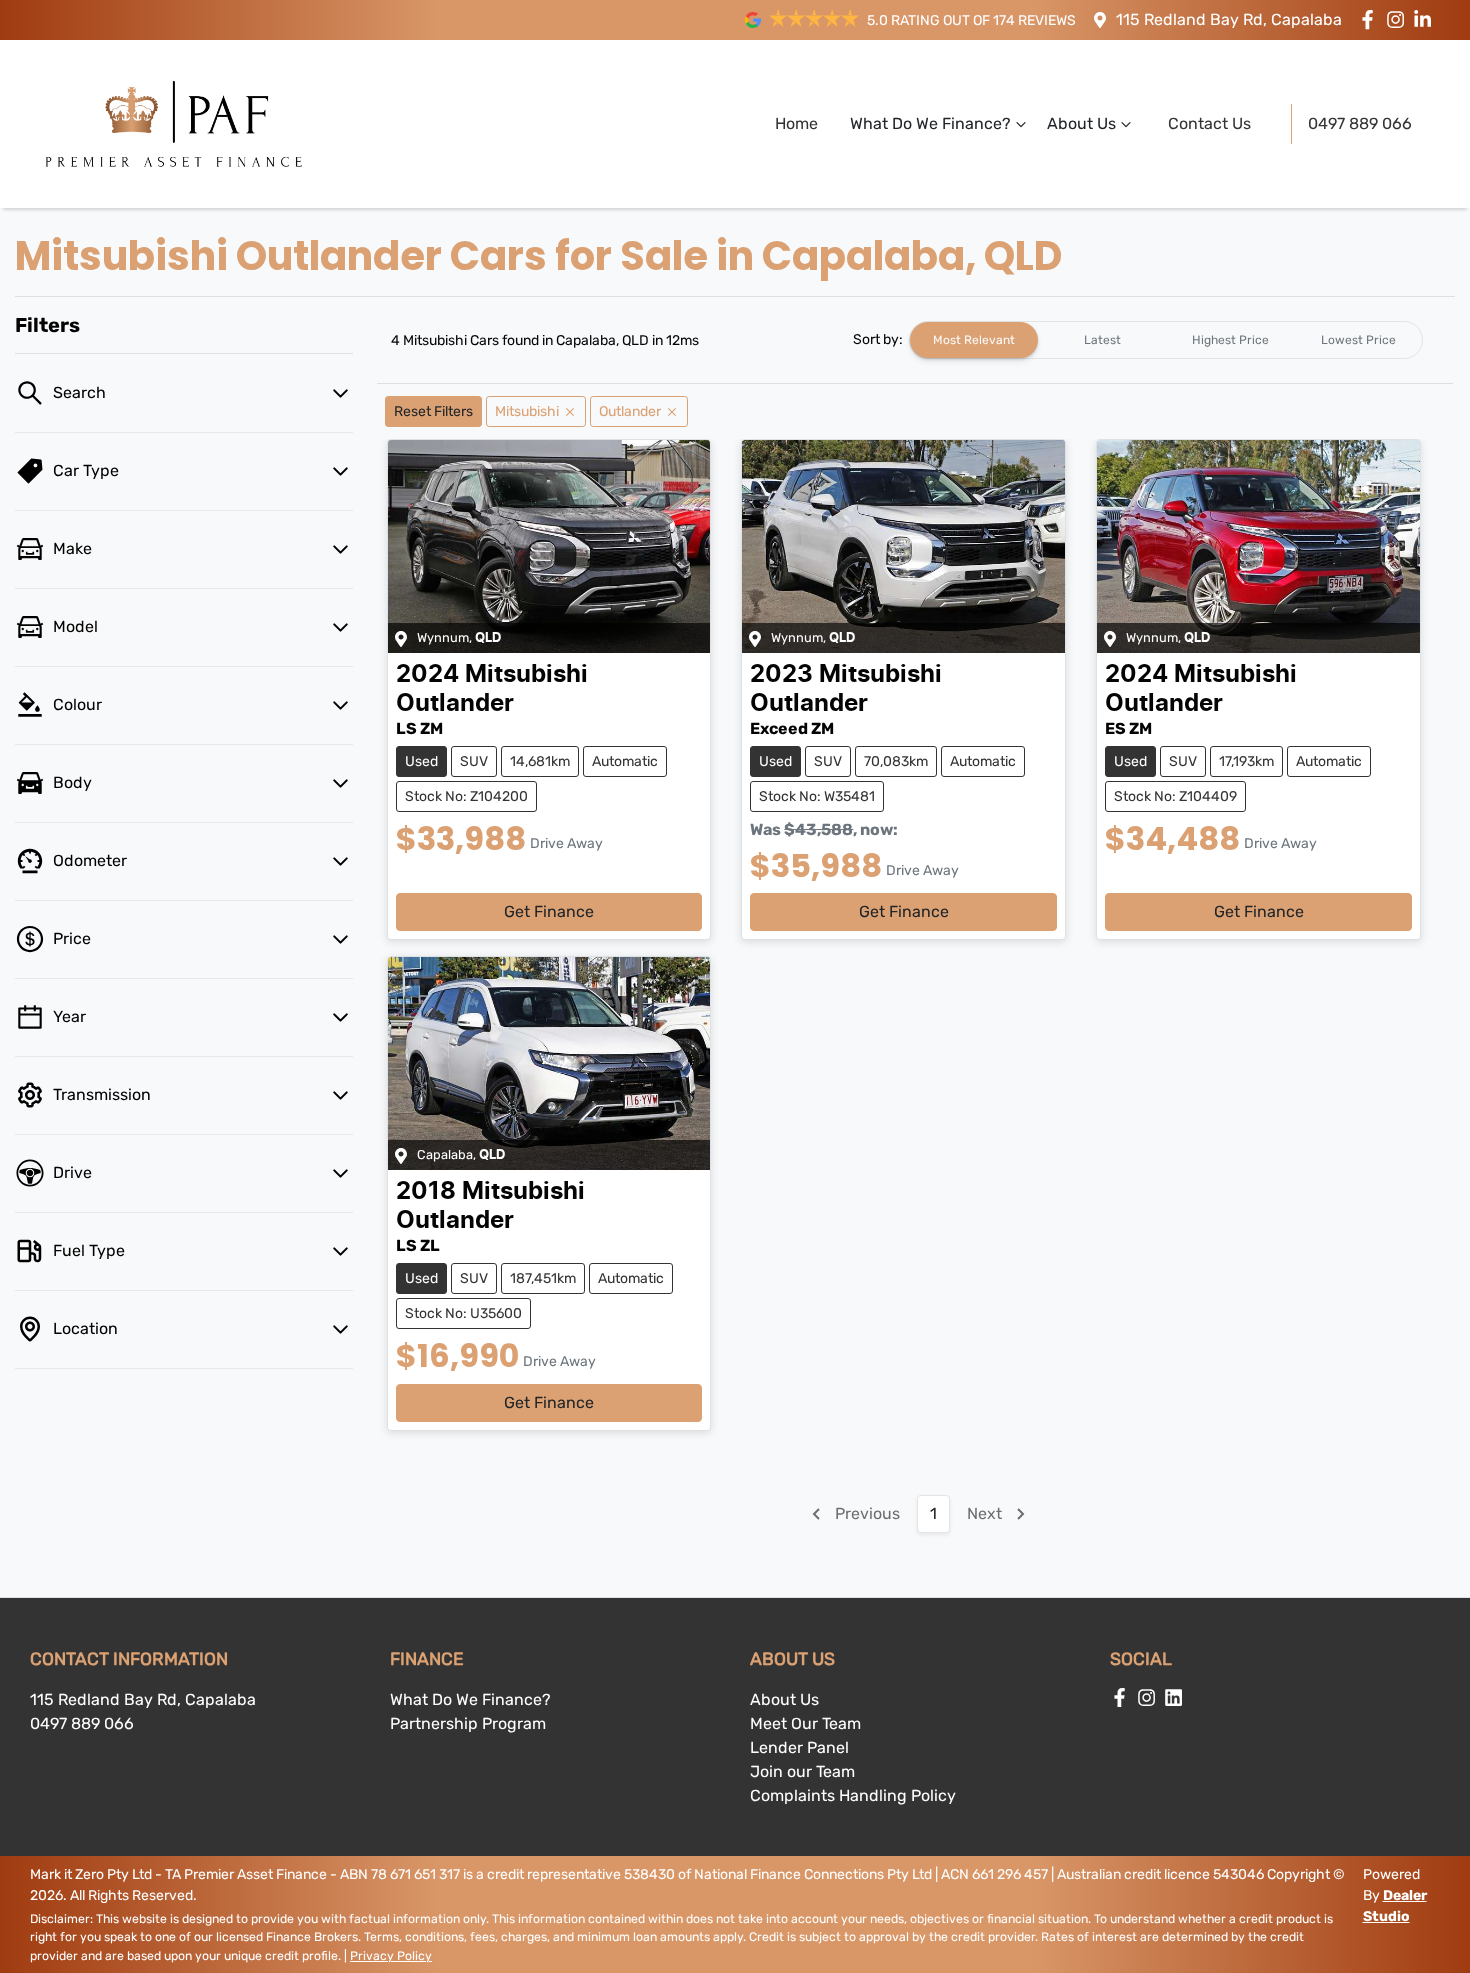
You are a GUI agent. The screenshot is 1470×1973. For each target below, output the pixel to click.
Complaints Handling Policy (853, 1795)
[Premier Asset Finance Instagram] (1399, 19)
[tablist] (1166, 340)
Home (796, 123)
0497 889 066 (1360, 123)
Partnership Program (468, 1723)
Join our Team (802, 1771)
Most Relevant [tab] (974, 340)
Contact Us (1209, 123)
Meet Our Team (805, 1723)
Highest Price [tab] (1230, 340)
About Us (1081, 123)
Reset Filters (433, 411)
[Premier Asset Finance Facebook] (1371, 19)
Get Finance (549, 911)
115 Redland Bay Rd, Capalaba (1229, 19)
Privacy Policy (391, 1956)
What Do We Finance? (930, 123)
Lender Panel (799, 1747)
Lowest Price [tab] (1358, 340)
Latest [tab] (1102, 340)
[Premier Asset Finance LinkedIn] (1426, 19)
